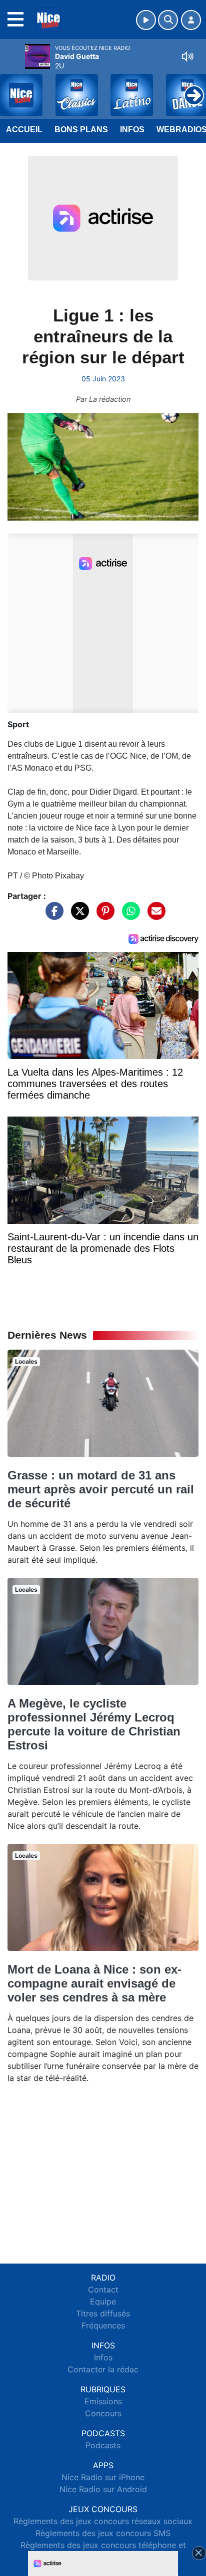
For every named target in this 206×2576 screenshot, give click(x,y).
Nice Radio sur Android (103, 2489)
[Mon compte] (191, 20)
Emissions (103, 2401)
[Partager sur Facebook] (52, 915)
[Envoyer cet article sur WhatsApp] (128, 915)
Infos (132, 130)
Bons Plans (81, 130)
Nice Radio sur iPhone (103, 2477)
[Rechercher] (168, 20)
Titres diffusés (103, 2313)
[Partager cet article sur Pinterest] (103, 915)
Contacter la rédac (103, 2369)
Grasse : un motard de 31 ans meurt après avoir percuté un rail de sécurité (101, 1489)
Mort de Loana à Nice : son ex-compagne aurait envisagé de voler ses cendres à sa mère (94, 1983)
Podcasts (103, 2445)
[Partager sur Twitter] (77, 915)
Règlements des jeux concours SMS (103, 2533)
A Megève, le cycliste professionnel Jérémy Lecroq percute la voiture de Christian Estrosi (94, 1724)
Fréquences (103, 2325)
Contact (103, 2290)
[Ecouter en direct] (146, 20)
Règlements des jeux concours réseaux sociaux (103, 2521)
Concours (103, 2413)
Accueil (24, 130)
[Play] (13, 88)
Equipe (103, 2301)
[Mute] (187, 56)
